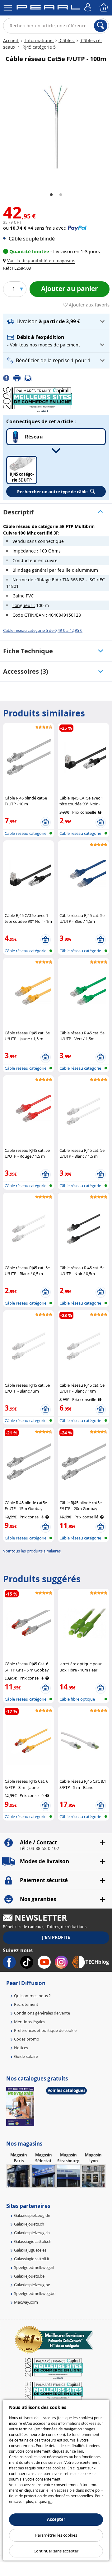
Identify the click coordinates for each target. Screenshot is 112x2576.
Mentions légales (30, 2022)
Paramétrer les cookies (56, 2535)
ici (50, 2501)
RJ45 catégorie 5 (38, 47)
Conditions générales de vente (42, 2013)
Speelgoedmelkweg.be (35, 2293)
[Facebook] (8, 377)
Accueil (11, 40)
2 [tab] (61, 195)
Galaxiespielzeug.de (32, 2215)
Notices (21, 2048)
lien (80, 2451)
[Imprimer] (19, 377)
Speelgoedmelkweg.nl (34, 2267)
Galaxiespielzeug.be (32, 2285)
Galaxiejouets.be (29, 2276)
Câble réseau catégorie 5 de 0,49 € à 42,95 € (43, 630)
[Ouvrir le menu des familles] (8, 8)
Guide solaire (26, 2056)
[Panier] (104, 8)
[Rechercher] (101, 26)
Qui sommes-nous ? (32, 1996)
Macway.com (26, 2302)
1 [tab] (51, 195)
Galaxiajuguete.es (30, 2250)
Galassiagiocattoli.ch (33, 2241)
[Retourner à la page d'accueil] (48, 8)
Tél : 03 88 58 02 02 (39, 1848)
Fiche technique (28, 651)
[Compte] (89, 8)
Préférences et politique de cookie (45, 2030)
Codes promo (27, 2039)
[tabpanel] (56, 127)
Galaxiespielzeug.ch (32, 2233)
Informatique (39, 40)
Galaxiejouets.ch (29, 2224)
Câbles (67, 40)
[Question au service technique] (30, 377)
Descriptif (18, 512)
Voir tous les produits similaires (32, 1551)
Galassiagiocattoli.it (32, 2259)
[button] (40, 260)
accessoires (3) (26, 671)
